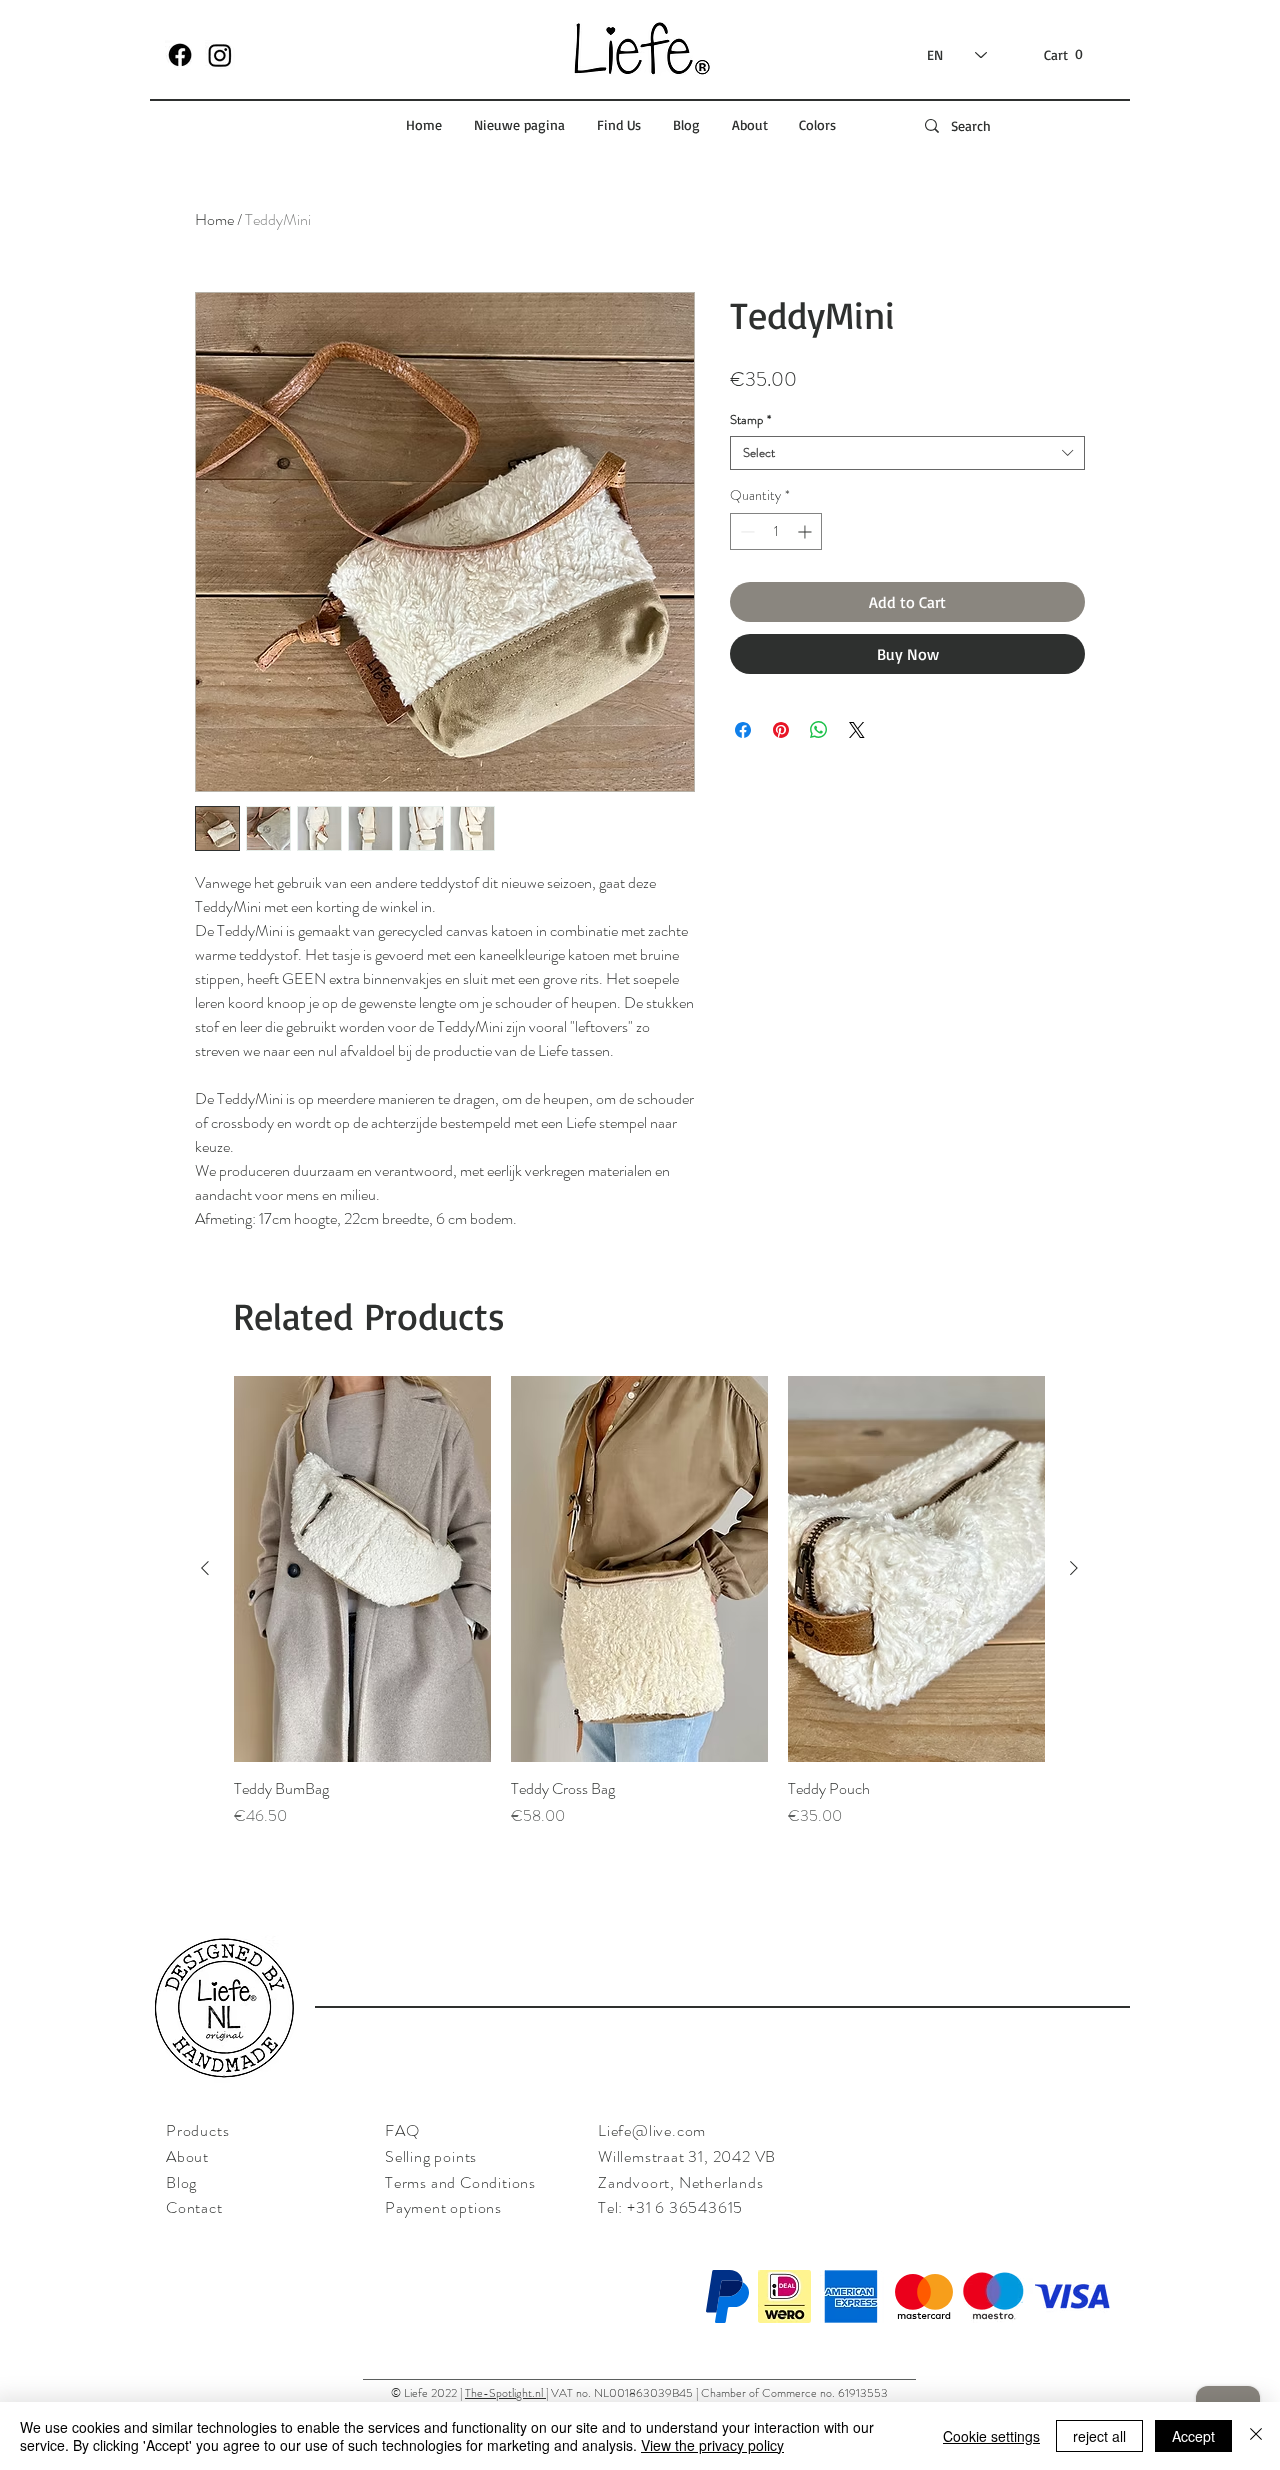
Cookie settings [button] (991, 2436)
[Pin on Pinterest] (781, 730)
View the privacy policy (712, 2445)
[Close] (1256, 2436)
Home (214, 219)
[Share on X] (857, 730)
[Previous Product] (205, 1568)
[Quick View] (362, 1569)
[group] (639, 1613)
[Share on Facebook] (743, 730)
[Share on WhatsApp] (819, 730)
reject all (1099, 2436)
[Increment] (806, 531)
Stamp (750, 420)
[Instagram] (220, 55)
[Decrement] (745, 531)
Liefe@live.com (652, 2130)
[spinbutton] (776, 531)
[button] (1065, 55)
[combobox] (907, 453)
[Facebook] (180, 55)
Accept (1193, 2436)
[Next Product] (1074, 1568)
